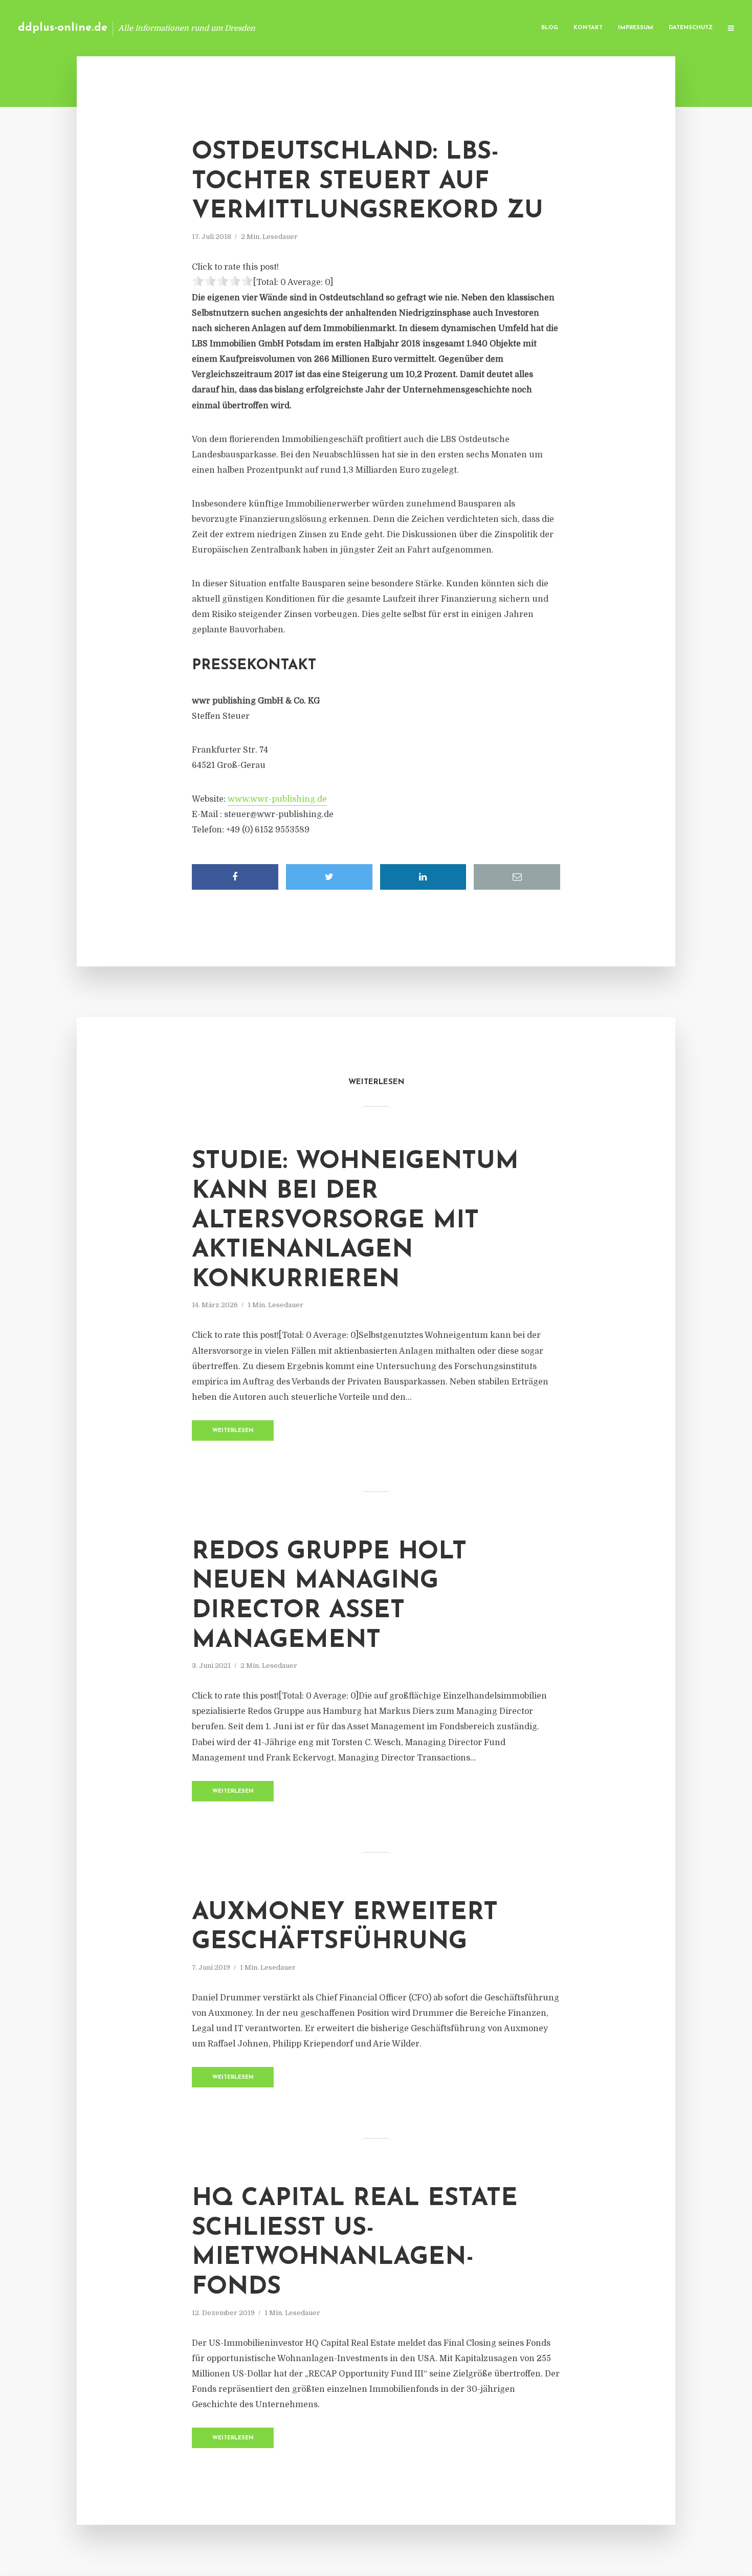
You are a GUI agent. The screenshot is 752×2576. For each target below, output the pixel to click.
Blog (550, 28)
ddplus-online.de (63, 28)
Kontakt (588, 28)
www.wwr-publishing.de (277, 799)
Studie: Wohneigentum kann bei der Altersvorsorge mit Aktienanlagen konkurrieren (355, 1221)
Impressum (636, 28)
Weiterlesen (233, 1431)
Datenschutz (691, 28)
